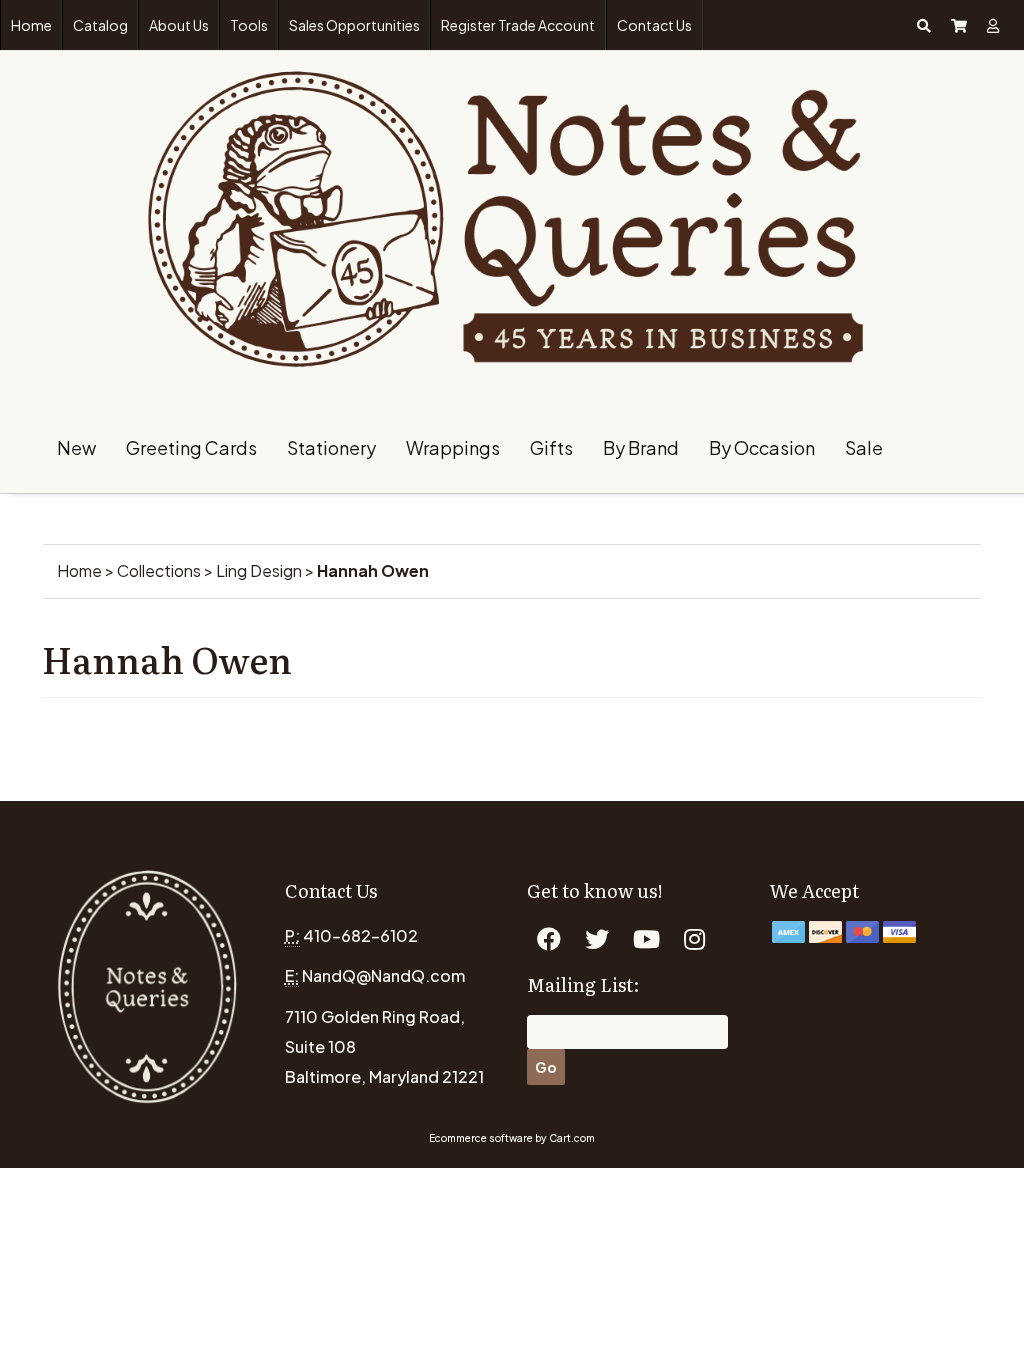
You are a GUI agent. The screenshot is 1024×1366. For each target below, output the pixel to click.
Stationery (331, 447)
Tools (249, 25)
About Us (179, 25)
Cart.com (572, 1138)
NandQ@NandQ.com (383, 975)
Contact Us (654, 25)
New (76, 447)
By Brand (641, 447)
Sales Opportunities (354, 25)
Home (31, 25)
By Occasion (762, 447)
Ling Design (259, 570)
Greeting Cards (191, 447)
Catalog (100, 25)
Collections (159, 570)
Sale (864, 447)
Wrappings (453, 447)
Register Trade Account (518, 25)
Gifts (551, 447)
